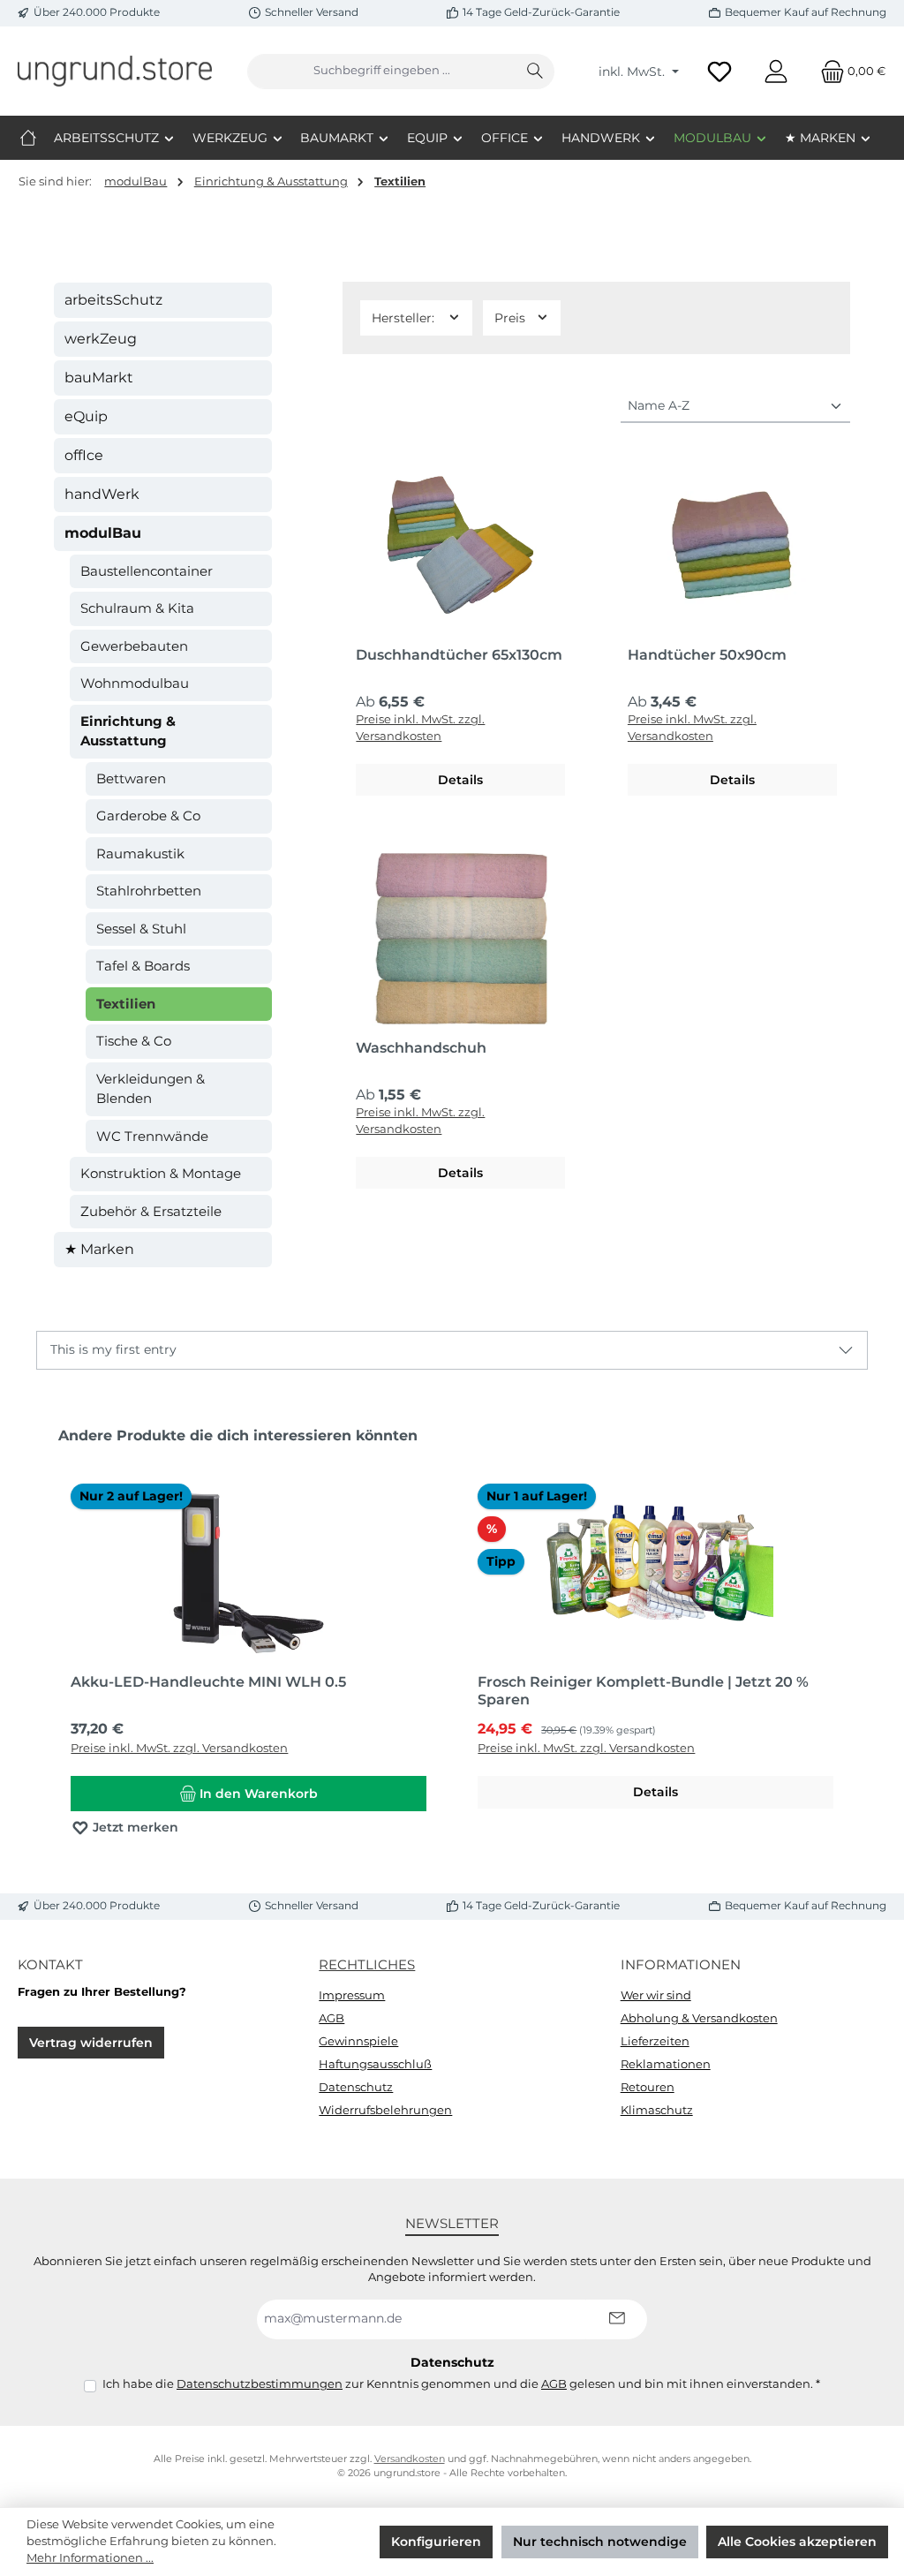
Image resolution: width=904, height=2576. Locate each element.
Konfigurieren (436, 2542)
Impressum (352, 1995)
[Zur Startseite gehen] (115, 71)
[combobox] (382, 72)
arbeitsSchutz (113, 300)
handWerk (102, 494)
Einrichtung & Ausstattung (128, 731)
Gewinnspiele (358, 2041)
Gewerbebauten (134, 646)
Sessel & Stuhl (141, 929)
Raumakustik (140, 854)
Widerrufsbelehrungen (385, 2110)
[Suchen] (535, 72)
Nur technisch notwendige (600, 2542)
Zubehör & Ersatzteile (151, 1211)
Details (460, 780)
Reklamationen (666, 2064)
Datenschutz (356, 2087)
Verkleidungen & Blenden (151, 1089)
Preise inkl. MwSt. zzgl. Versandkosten (420, 728)
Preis (512, 318)
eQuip (86, 416)
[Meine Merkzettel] (719, 71)
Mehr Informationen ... (90, 2558)
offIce (84, 455)
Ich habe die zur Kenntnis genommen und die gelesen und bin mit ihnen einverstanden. (461, 2384)
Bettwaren (131, 778)
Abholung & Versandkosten (699, 2018)
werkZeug (101, 339)
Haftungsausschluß (375, 2064)
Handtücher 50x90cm (707, 655)
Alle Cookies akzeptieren (797, 2542)
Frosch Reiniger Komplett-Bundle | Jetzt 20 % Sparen (643, 1691)
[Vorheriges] (49, 1640)
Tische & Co (134, 1041)
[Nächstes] (855, 1640)
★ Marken (99, 1249)
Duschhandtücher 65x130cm (459, 655)
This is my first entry (113, 1349)
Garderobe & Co (148, 816)
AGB (331, 2018)
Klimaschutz (657, 2110)
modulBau (103, 533)
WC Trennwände (152, 1136)
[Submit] (616, 2319)
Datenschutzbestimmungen (260, 2384)
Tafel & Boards (143, 966)
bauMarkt (99, 378)
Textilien (126, 1004)
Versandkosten (410, 2459)
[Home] (28, 138)
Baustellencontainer (147, 571)
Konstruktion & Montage (161, 1173)
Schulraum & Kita (137, 608)
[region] (452, 1641)
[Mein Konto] (776, 71)
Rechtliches (367, 1964)
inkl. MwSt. (633, 72)
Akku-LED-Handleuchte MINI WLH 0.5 (208, 1682)
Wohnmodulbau (135, 683)
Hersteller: (405, 318)
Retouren (648, 2087)
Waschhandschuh (421, 1048)
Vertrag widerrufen (91, 2043)
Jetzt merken (134, 1827)
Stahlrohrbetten (149, 891)
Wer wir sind (656, 1995)
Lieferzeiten (655, 2041)
